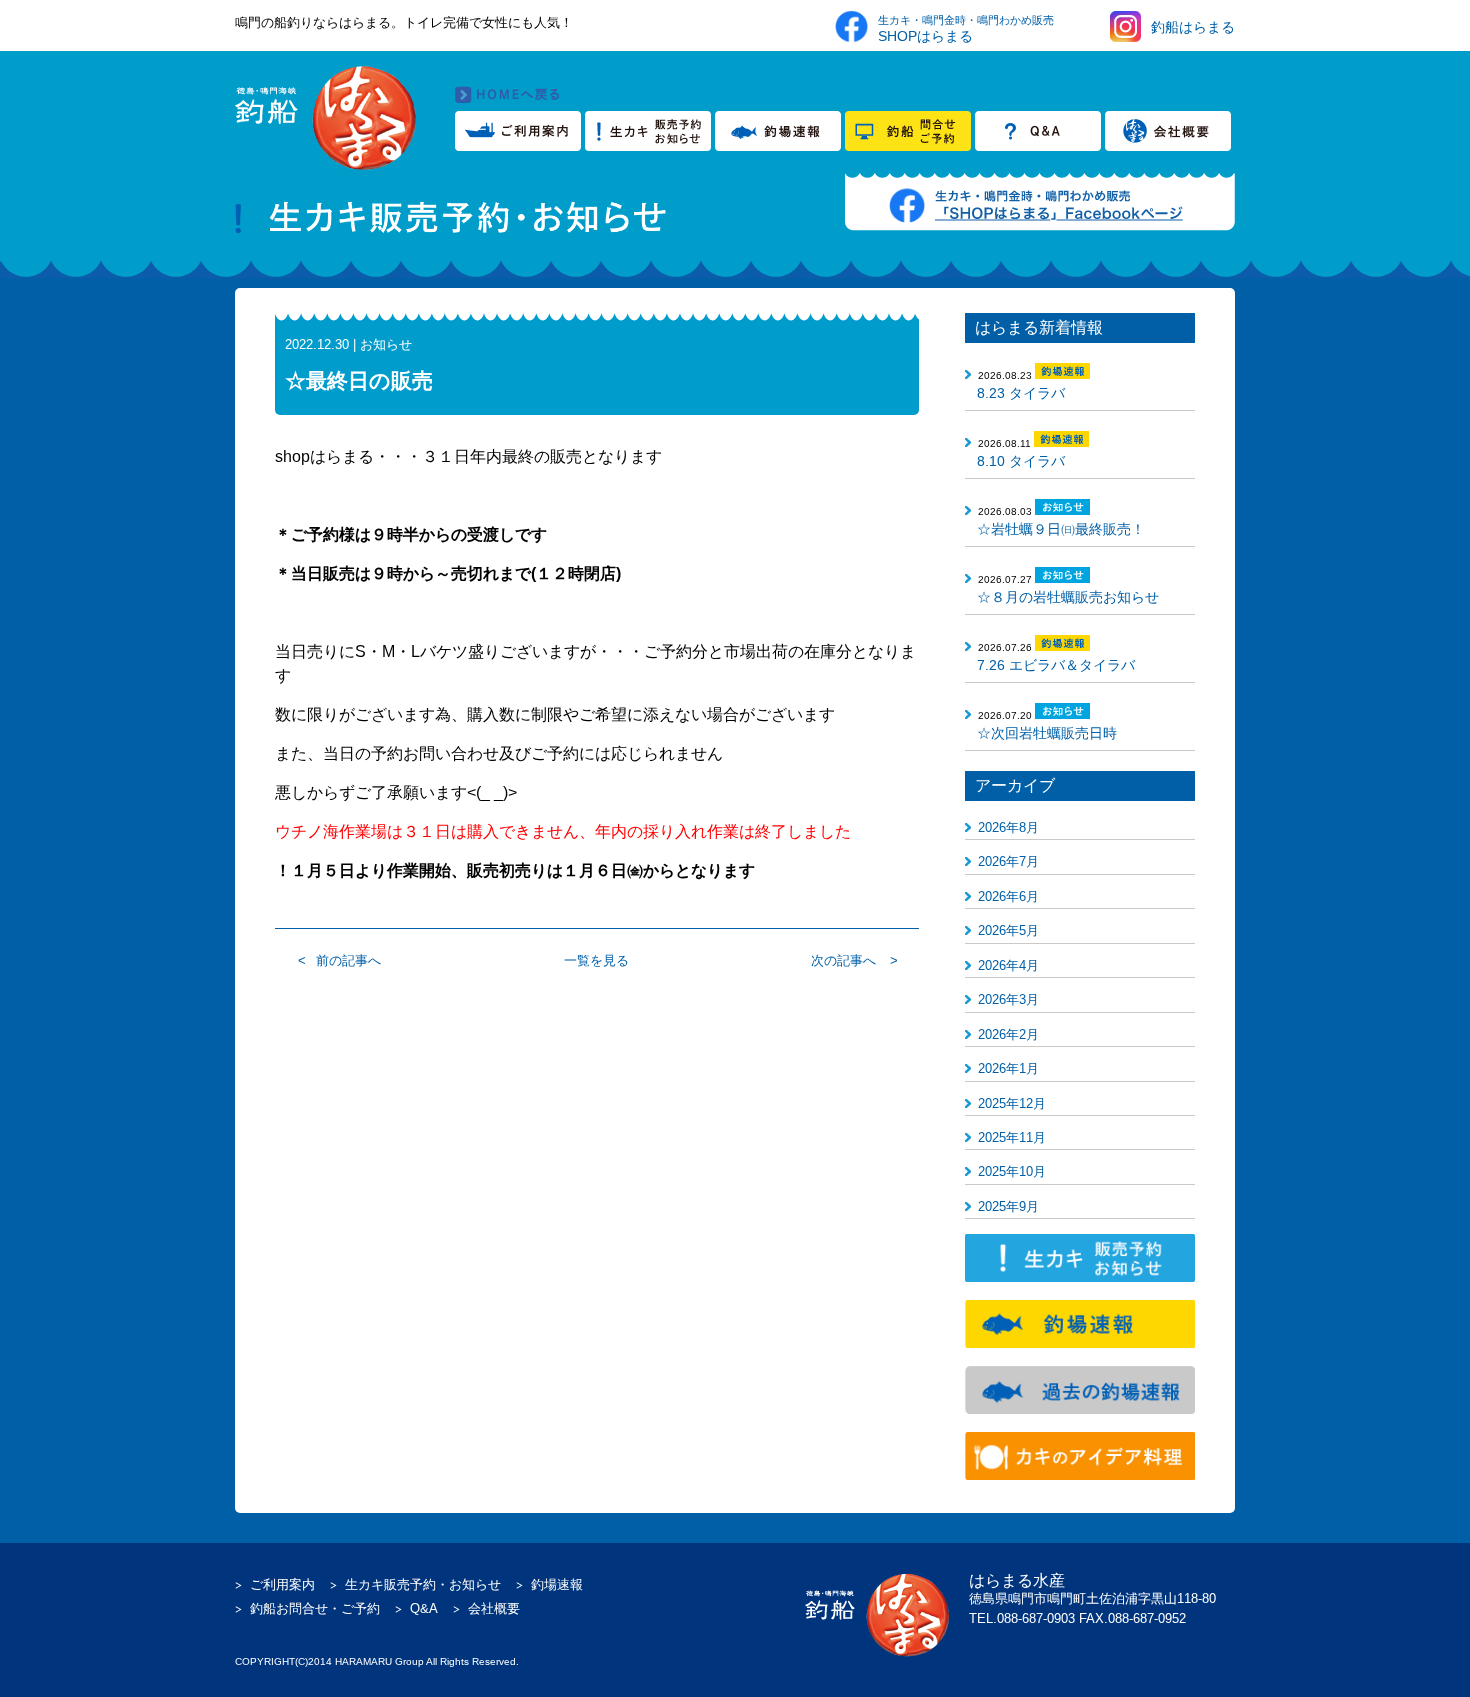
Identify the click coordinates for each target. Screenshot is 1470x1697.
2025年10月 (1012, 1171)
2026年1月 (1008, 1068)
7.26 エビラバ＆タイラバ (1056, 665)
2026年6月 (1008, 896)
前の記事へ (348, 960)
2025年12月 (1012, 1103)
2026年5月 (1008, 930)
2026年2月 (1008, 1034)
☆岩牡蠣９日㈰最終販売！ (1061, 529)
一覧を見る (596, 960)
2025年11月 (1012, 1137)
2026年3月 (1008, 999)
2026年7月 (1008, 861)
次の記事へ (843, 960)
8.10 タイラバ (1021, 461)
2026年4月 (1008, 965)
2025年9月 (1008, 1206)
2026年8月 (1008, 827)
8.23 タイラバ (1021, 393)
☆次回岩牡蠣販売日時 (1047, 733)
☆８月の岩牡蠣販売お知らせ (1068, 597)
